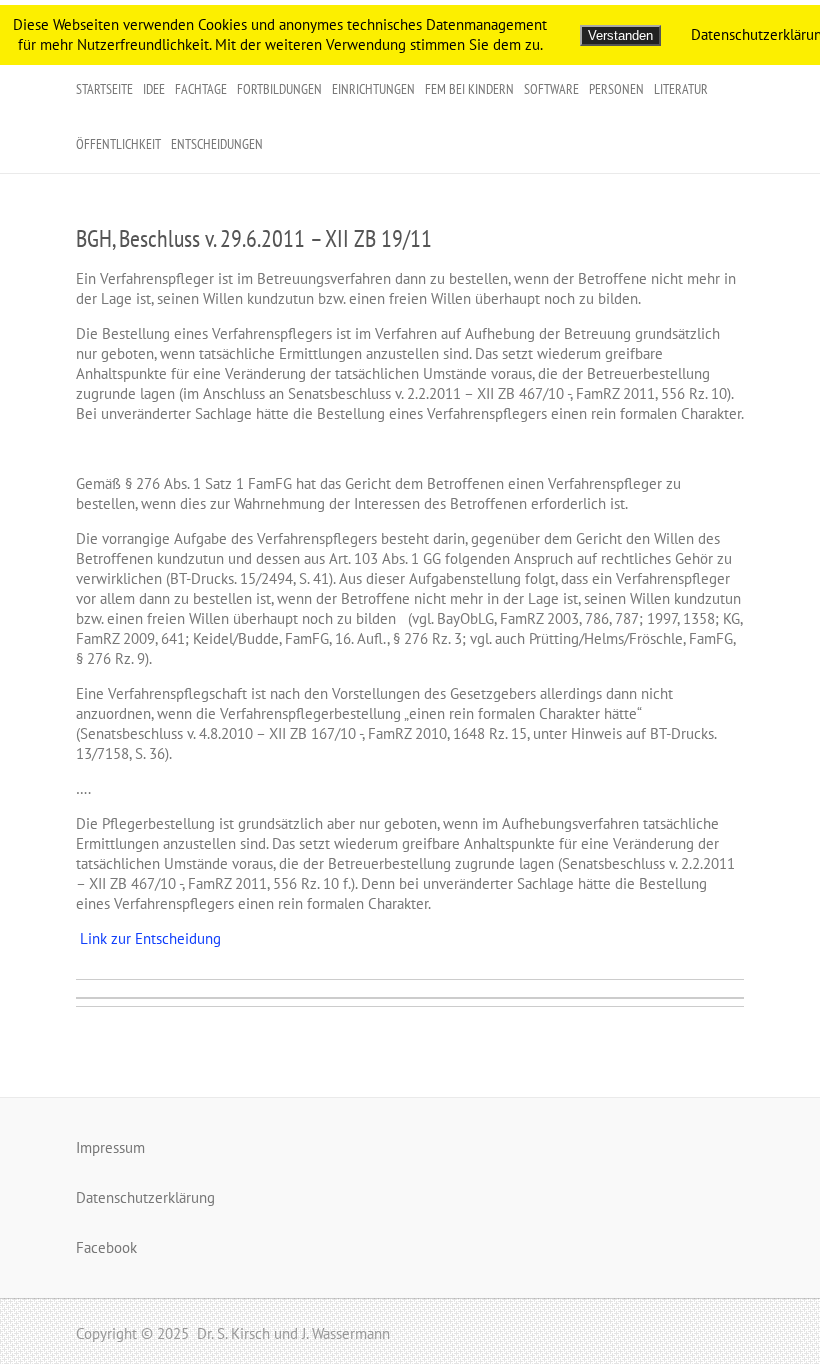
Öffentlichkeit (118, 144)
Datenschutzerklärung (145, 1197)
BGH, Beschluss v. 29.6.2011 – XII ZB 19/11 (254, 238)
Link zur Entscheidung (148, 938)
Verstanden (620, 35)
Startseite (104, 89)
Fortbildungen (279, 89)
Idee (154, 89)
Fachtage (201, 89)
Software (551, 89)
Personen (616, 89)
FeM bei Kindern (469, 89)
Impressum (110, 1147)
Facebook (106, 1247)
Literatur (681, 89)
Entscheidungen (217, 144)
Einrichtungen (373, 89)
